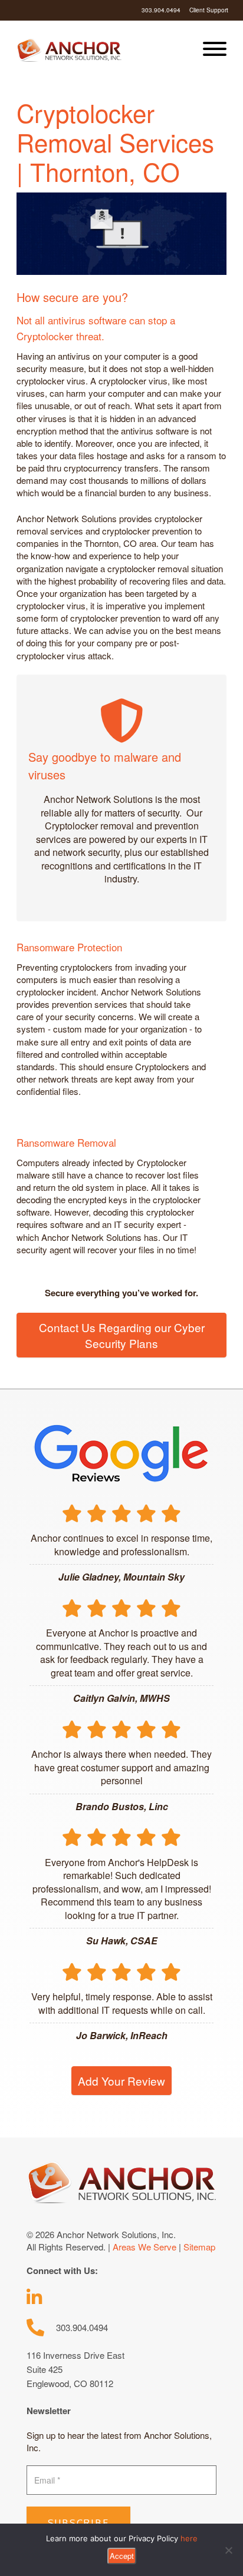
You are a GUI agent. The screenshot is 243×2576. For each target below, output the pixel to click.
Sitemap (199, 2247)
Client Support (209, 10)
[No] (228, 2550)
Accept (122, 2556)
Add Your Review (121, 2081)
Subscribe (78, 2523)
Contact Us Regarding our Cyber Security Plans (122, 1335)
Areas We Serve (145, 2247)
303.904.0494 (161, 10)
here (189, 2538)
